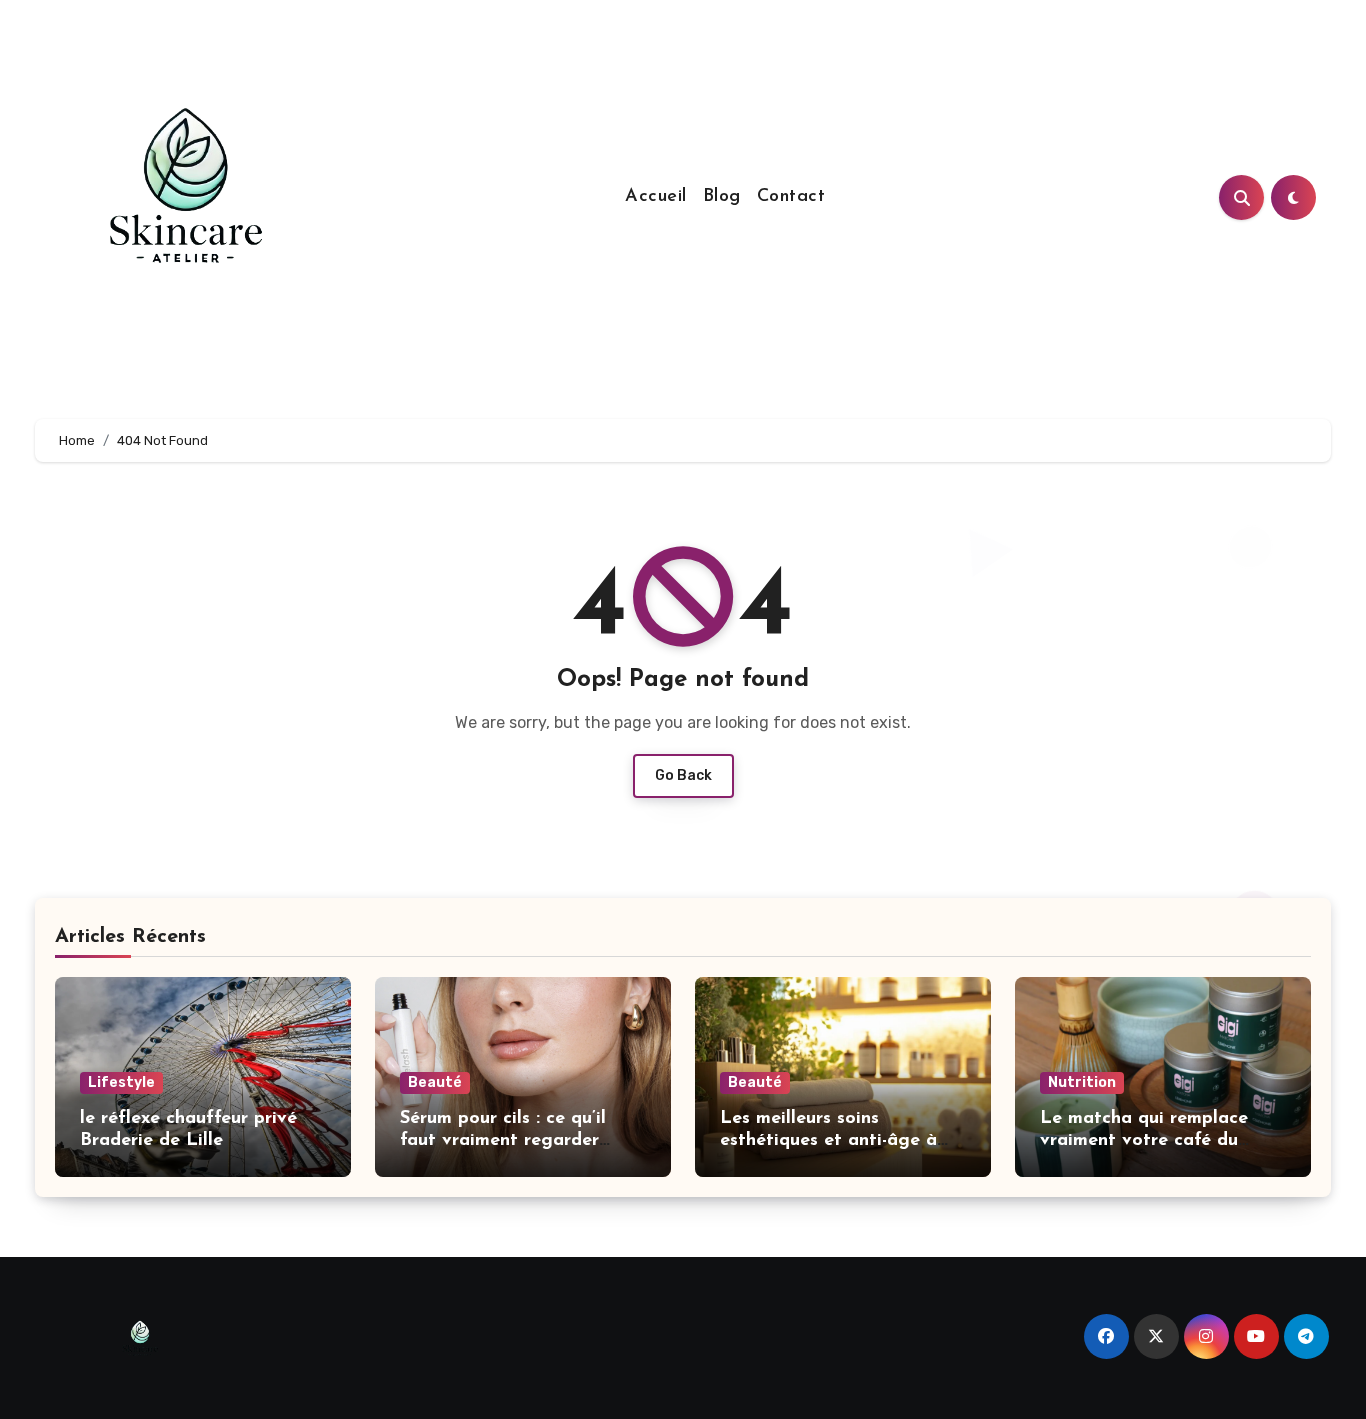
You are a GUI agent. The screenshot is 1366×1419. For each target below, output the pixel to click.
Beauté (435, 1082)
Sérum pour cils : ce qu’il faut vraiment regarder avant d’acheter (503, 1140)
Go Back (683, 775)
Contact (791, 197)
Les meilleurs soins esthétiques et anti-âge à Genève (828, 1140)
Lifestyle (121, 1082)
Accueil (656, 197)
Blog (722, 197)
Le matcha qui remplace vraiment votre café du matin (1144, 1140)
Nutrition (1082, 1082)
